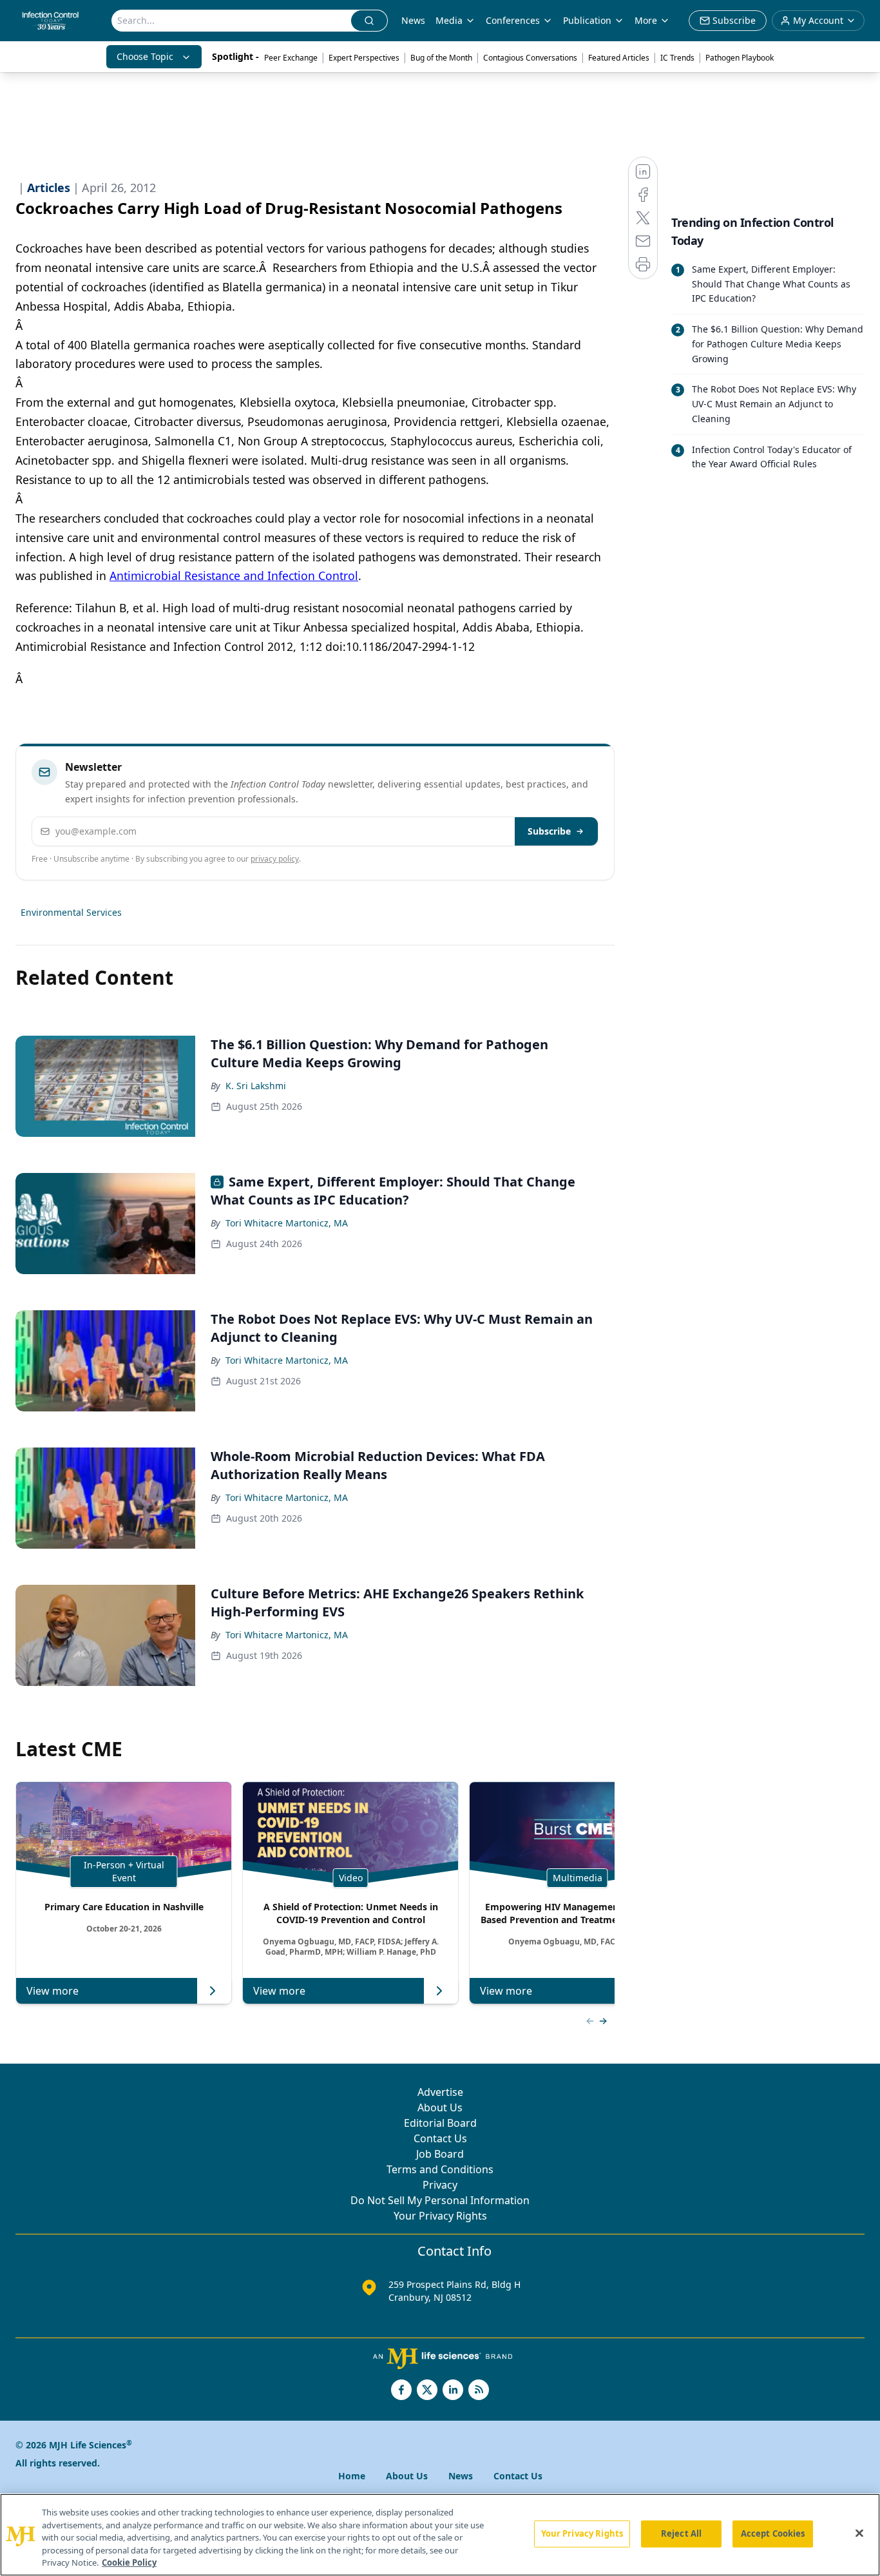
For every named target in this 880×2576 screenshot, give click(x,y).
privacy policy (275, 859)
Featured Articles (619, 58)
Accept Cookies (773, 2533)
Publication (587, 20)
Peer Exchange (291, 58)
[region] (440, 2535)
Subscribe (549, 831)
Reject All (681, 2533)
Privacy (440, 2185)
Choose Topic (145, 56)
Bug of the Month (441, 58)
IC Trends (677, 58)
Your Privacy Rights (440, 2216)
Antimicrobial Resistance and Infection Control (234, 576)
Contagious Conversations (530, 58)
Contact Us (440, 2138)
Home (352, 2476)
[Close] (859, 2533)
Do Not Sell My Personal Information (440, 2200)
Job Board (440, 2154)
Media (449, 20)
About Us (440, 2107)
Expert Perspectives (364, 58)
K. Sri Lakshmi (256, 1086)
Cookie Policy (129, 2562)
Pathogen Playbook (740, 58)
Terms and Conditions (440, 2169)
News (413, 20)
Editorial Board (440, 2123)
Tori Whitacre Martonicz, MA (287, 1223)
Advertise (440, 2092)
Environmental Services (71, 912)
